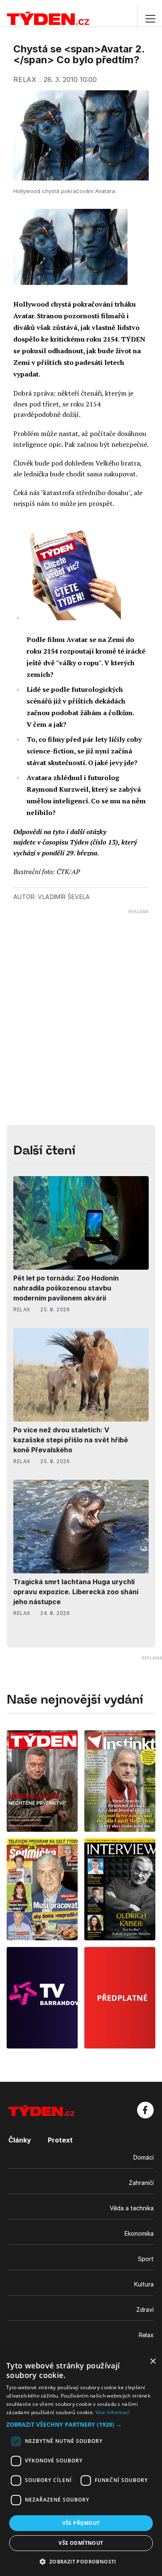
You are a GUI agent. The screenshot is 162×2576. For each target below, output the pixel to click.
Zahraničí (141, 2183)
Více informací (113, 2412)
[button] (81, 2424)
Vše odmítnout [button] (81, 2543)
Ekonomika (139, 2233)
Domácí (144, 2157)
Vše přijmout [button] (81, 2523)
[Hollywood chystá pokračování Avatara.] (70, 247)
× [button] (153, 2362)
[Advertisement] (81, 996)
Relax (146, 2335)
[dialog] (81, 2464)
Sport (146, 2259)
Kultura (144, 2284)
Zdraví (145, 2310)
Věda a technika (132, 2208)
